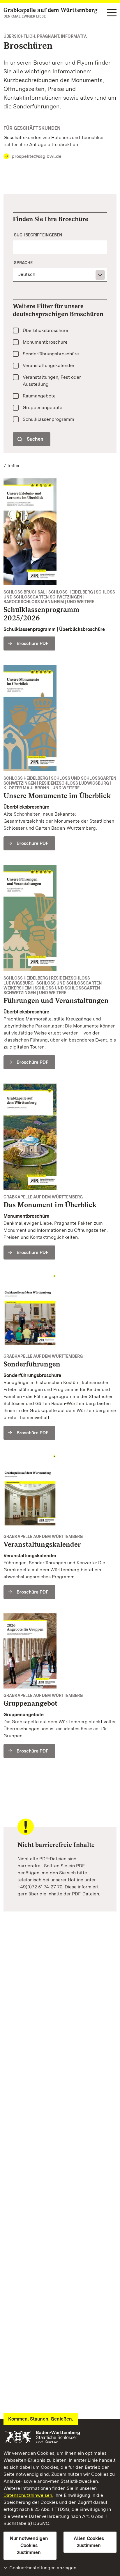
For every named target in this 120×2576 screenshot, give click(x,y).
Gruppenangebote (43, 408)
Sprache (23, 263)
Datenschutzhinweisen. (28, 2495)
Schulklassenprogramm (48, 419)
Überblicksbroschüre (45, 330)
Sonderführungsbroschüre (51, 354)
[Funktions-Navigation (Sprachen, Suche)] (112, 13)
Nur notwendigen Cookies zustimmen (29, 2545)
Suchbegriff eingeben (38, 235)
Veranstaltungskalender (49, 365)
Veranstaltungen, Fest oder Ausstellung (52, 381)
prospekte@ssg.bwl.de (37, 156)
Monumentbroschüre (45, 342)
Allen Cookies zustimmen (89, 2542)
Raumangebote (39, 396)
